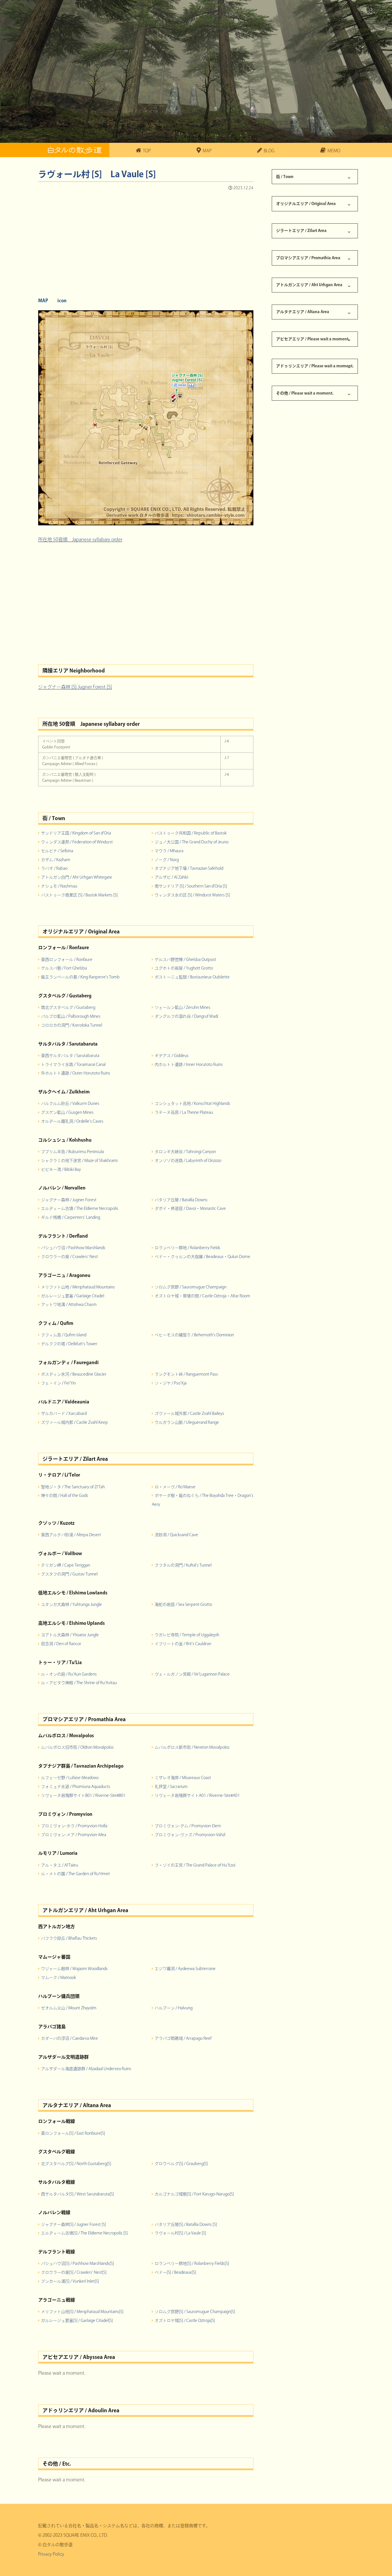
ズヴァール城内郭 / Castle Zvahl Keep (74, 1422)
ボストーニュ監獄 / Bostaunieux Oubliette (192, 977)
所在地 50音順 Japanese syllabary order (80, 539)
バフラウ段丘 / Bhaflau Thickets (69, 1938)
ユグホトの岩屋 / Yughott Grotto (184, 968)
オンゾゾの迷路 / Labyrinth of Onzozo (188, 1161)
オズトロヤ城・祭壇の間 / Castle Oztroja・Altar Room (202, 1296)
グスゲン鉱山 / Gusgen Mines (67, 1112)
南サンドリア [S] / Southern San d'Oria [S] (191, 886)
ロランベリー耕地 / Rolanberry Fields (188, 1248)
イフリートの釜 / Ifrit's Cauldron (183, 1644)
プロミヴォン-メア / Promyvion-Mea (74, 1835)
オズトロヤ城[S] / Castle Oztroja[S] (185, 2320)
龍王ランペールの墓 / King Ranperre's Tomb (80, 977)
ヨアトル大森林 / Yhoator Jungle (70, 1635)
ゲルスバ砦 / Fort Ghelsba (64, 968)
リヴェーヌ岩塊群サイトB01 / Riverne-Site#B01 (83, 1795)
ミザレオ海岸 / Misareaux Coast (183, 1778)
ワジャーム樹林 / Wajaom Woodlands (74, 1969)
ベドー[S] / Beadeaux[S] (175, 2272)
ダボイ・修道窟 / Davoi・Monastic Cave (190, 1208)
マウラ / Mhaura (169, 851)
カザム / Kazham (56, 860)
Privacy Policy (51, 2554)
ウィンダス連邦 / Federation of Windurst (77, 842)
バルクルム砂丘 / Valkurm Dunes (70, 1103)
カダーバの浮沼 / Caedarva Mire (69, 2038)
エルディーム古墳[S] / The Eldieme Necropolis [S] (84, 2233)
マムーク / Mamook (59, 1978)
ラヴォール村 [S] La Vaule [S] (97, 174)
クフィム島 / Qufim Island (64, 1335)
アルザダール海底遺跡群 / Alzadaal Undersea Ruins (86, 2069)
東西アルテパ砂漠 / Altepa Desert (71, 1535)
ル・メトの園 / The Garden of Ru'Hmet (75, 1874)
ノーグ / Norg (167, 860)
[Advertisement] (146, 242)
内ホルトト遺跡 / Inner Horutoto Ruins (189, 1064)
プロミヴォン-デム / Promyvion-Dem (188, 1826)
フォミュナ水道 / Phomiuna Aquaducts (76, 1787)
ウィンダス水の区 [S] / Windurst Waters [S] (192, 895)
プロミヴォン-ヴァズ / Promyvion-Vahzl (190, 1835)
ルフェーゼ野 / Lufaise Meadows (70, 1778)
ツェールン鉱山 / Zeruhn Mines (183, 1007)
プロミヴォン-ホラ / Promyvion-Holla (74, 1826)
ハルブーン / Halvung (174, 2008)
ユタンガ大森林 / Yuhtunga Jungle (71, 1604)
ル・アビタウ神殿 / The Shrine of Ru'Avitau (79, 1683)
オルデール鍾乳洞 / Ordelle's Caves (72, 1121)
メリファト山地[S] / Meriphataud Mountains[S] (82, 2312)
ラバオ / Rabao (54, 868)
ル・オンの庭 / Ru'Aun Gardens (69, 1674)
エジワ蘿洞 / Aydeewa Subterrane (185, 1969)
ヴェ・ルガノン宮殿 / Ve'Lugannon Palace (192, 1674)
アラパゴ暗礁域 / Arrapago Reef (183, 2038)
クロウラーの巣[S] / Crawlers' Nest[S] (74, 2272)
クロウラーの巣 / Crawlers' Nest (69, 1257)
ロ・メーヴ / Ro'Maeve (175, 1487)
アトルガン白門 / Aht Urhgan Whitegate (77, 877)
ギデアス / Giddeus (172, 1056)
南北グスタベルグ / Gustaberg (68, 1007)
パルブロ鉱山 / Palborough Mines (71, 1016)
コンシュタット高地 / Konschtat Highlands (192, 1103)
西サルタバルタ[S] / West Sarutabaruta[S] (77, 2194)
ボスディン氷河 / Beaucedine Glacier (74, 1374)
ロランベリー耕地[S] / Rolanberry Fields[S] (192, 2263)
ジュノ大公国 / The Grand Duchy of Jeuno (192, 842)
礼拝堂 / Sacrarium (171, 1787)
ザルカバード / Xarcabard (64, 1413)
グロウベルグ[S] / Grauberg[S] (181, 2164)
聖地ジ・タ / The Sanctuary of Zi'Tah (73, 1487)
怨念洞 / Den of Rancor (61, 1644)
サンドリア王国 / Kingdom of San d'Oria (76, 833)
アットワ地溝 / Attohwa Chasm (69, 1304)
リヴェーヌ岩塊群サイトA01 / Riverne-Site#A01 (197, 1795)
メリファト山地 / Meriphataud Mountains (78, 1287)
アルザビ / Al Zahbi (171, 877)
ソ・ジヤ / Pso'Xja (171, 1383)
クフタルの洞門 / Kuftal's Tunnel (183, 1565)
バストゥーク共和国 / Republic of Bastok (191, 833)
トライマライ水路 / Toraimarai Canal (73, 1064)
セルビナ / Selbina (57, 851)
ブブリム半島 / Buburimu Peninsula (72, 1152)
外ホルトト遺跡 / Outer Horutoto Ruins (76, 1073)
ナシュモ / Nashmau (59, 886)
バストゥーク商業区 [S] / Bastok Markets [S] (79, 895)
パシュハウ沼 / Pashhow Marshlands (73, 1248)
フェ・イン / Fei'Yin (58, 1383)
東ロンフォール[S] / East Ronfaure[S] (73, 2133)
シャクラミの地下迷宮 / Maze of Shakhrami (79, 1161)
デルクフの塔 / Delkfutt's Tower (69, 1344)
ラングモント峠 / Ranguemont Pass (186, 1374)
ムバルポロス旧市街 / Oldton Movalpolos (77, 1747)
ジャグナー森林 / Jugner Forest (69, 1200)
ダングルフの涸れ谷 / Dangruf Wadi (186, 1016)
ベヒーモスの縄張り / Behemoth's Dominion (194, 1335)
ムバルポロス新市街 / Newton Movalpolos (192, 1747)
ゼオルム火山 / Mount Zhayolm (69, 2008)
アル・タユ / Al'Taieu (60, 1865)
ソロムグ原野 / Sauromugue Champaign (191, 1287)
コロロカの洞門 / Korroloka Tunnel (72, 1025)
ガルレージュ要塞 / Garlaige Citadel (73, 1296)
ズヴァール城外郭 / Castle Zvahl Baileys (189, 1413)
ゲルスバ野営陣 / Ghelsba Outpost (185, 960)
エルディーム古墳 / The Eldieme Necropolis (80, 1208)
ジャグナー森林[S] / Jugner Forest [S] (73, 2224)
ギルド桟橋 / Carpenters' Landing (71, 1217)
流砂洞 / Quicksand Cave (176, 1535)
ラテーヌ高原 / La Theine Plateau (184, 1112)
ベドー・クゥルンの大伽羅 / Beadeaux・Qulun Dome (202, 1257)
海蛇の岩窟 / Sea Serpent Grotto (183, 1604)
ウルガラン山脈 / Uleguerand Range (187, 1422)
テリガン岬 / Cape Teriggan (66, 1565)
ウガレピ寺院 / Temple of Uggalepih (187, 1635)
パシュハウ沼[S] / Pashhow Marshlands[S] (77, 2263)
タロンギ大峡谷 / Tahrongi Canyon (185, 1152)
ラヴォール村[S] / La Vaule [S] (180, 2233)
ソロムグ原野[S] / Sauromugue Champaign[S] (195, 2312)
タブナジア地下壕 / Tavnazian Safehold (189, 868)
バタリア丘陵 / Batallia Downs (181, 1200)
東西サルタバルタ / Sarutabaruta (70, 1056)
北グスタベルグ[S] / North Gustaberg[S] (76, 2164)
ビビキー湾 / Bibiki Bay (61, 1169)
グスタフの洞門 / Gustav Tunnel (69, 1574)
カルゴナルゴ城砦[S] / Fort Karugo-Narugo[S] (194, 2194)
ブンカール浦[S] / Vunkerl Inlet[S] (70, 2281)
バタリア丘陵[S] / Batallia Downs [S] (186, 2224)
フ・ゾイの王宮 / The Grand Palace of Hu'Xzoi (195, 1865)
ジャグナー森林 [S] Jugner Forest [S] (75, 687)
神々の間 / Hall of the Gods (65, 1495)
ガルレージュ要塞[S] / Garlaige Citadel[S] (77, 2320)
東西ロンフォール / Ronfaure (67, 960)
